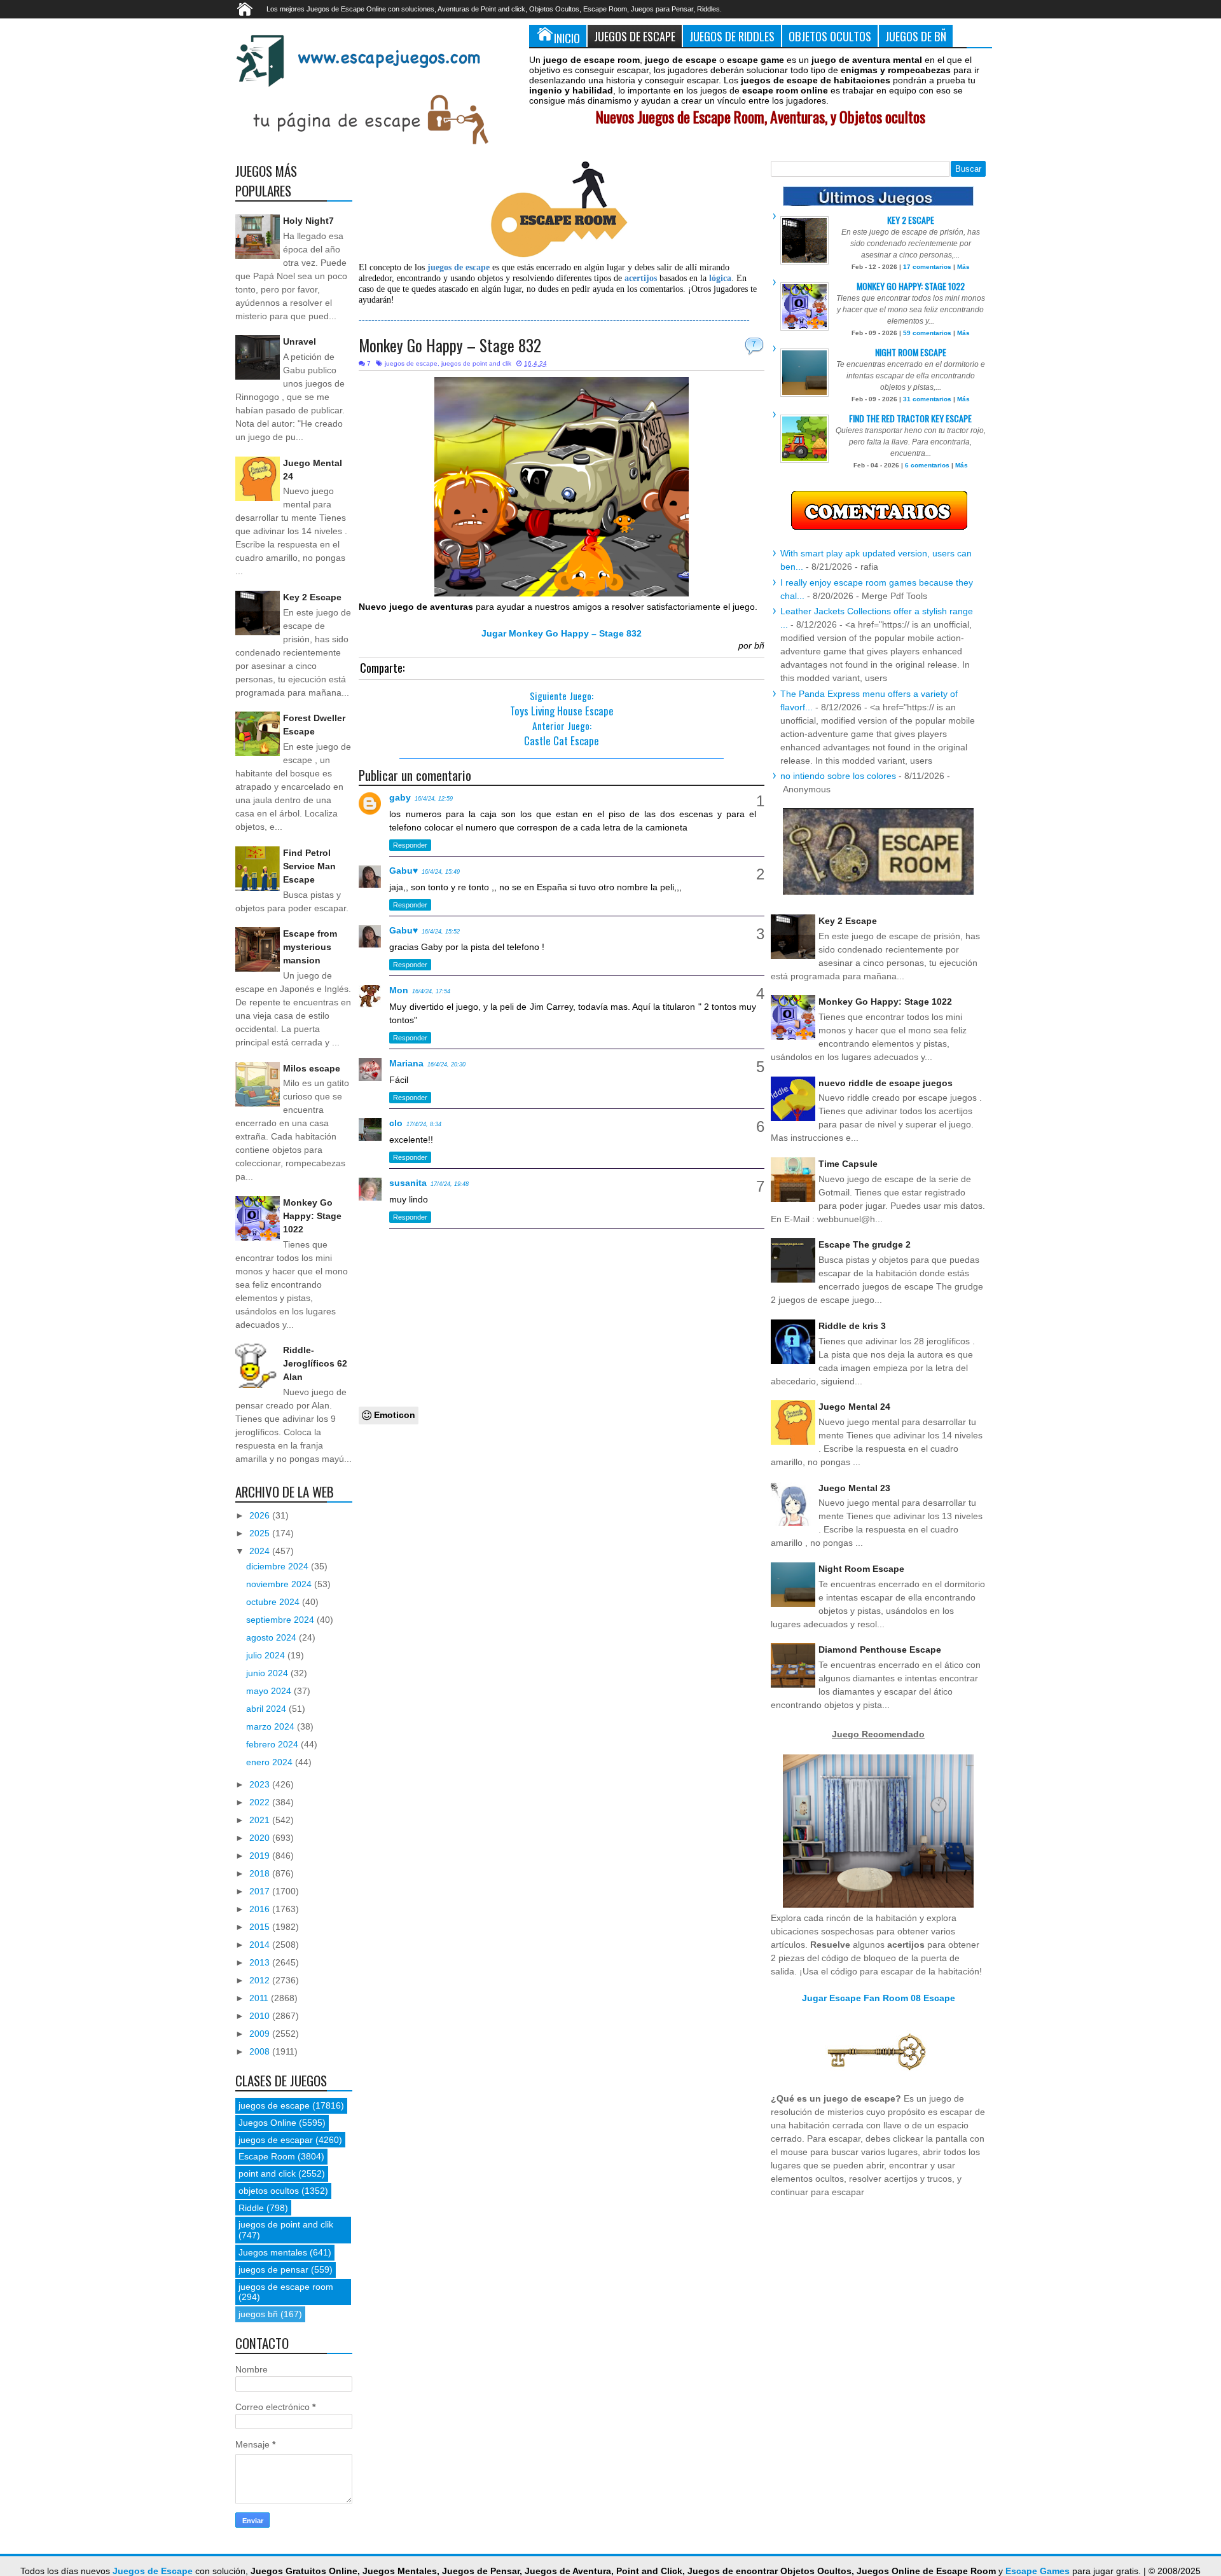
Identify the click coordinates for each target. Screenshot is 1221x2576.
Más (963, 267)
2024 (261, 1551)
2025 (261, 1533)
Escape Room (267, 2156)
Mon (399, 990)
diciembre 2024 (279, 1566)
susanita (408, 1183)
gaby (400, 797)
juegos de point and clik (476, 363)
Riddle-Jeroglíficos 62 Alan (315, 1363)
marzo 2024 (272, 1726)
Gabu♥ (404, 871)
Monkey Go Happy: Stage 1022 (312, 1216)
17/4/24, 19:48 (450, 1184)
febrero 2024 (273, 1744)
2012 (261, 1980)
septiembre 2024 (281, 1620)
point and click (267, 2173)
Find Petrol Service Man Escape (309, 866)
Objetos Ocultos (830, 36)
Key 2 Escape (312, 597)
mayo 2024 (270, 1691)
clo (396, 1123)
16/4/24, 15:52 (441, 932)
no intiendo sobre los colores (838, 776)
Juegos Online (267, 2123)
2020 (261, 1838)
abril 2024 (267, 1709)
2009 (261, 2034)
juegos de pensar (273, 2269)
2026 (261, 1515)
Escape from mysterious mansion (310, 947)
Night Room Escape (911, 352)
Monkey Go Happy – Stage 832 (450, 345)
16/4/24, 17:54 (431, 991)
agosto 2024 (272, 1637)
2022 (261, 1802)
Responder (410, 845)
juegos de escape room (286, 2287)
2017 (261, 1891)
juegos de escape (411, 363)
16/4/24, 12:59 (434, 799)
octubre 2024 (274, 1602)
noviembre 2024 (280, 1584)
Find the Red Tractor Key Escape (910, 418)
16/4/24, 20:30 (446, 1064)
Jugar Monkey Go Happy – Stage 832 (562, 633)
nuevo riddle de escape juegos (886, 1083)
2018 (261, 1873)
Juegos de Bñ (916, 36)
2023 (261, 1784)
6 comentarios (927, 465)
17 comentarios (927, 267)
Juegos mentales (273, 2252)
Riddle (251, 2208)
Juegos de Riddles (732, 36)
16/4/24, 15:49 (441, 872)
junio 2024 (268, 1673)
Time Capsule (848, 1164)
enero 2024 (271, 1762)
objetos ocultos (269, 2191)
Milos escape (312, 1068)
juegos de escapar (276, 2140)
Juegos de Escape (635, 36)
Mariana (406, 1063)
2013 (261, 1962)
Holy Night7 (308, 221)
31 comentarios (927, 399)
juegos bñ (258, 2314)
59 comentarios (927, 333)
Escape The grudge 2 (865, 1244)
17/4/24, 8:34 (424, 1124)
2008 (261, 2051)
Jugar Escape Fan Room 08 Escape (879, 1998)
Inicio (567, 38)
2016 (261, 1909)
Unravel (300, 341)
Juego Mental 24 (854, 1407)
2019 (261, 1856)
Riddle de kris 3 (852, 1326)
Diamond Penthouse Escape (880, 1650)
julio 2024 (267, 1655)
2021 (261, 1820)
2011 (260, 1998)
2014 (261, 1945)
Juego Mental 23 (854, 1488)
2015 (261, 1927)
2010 (261, 2016)
